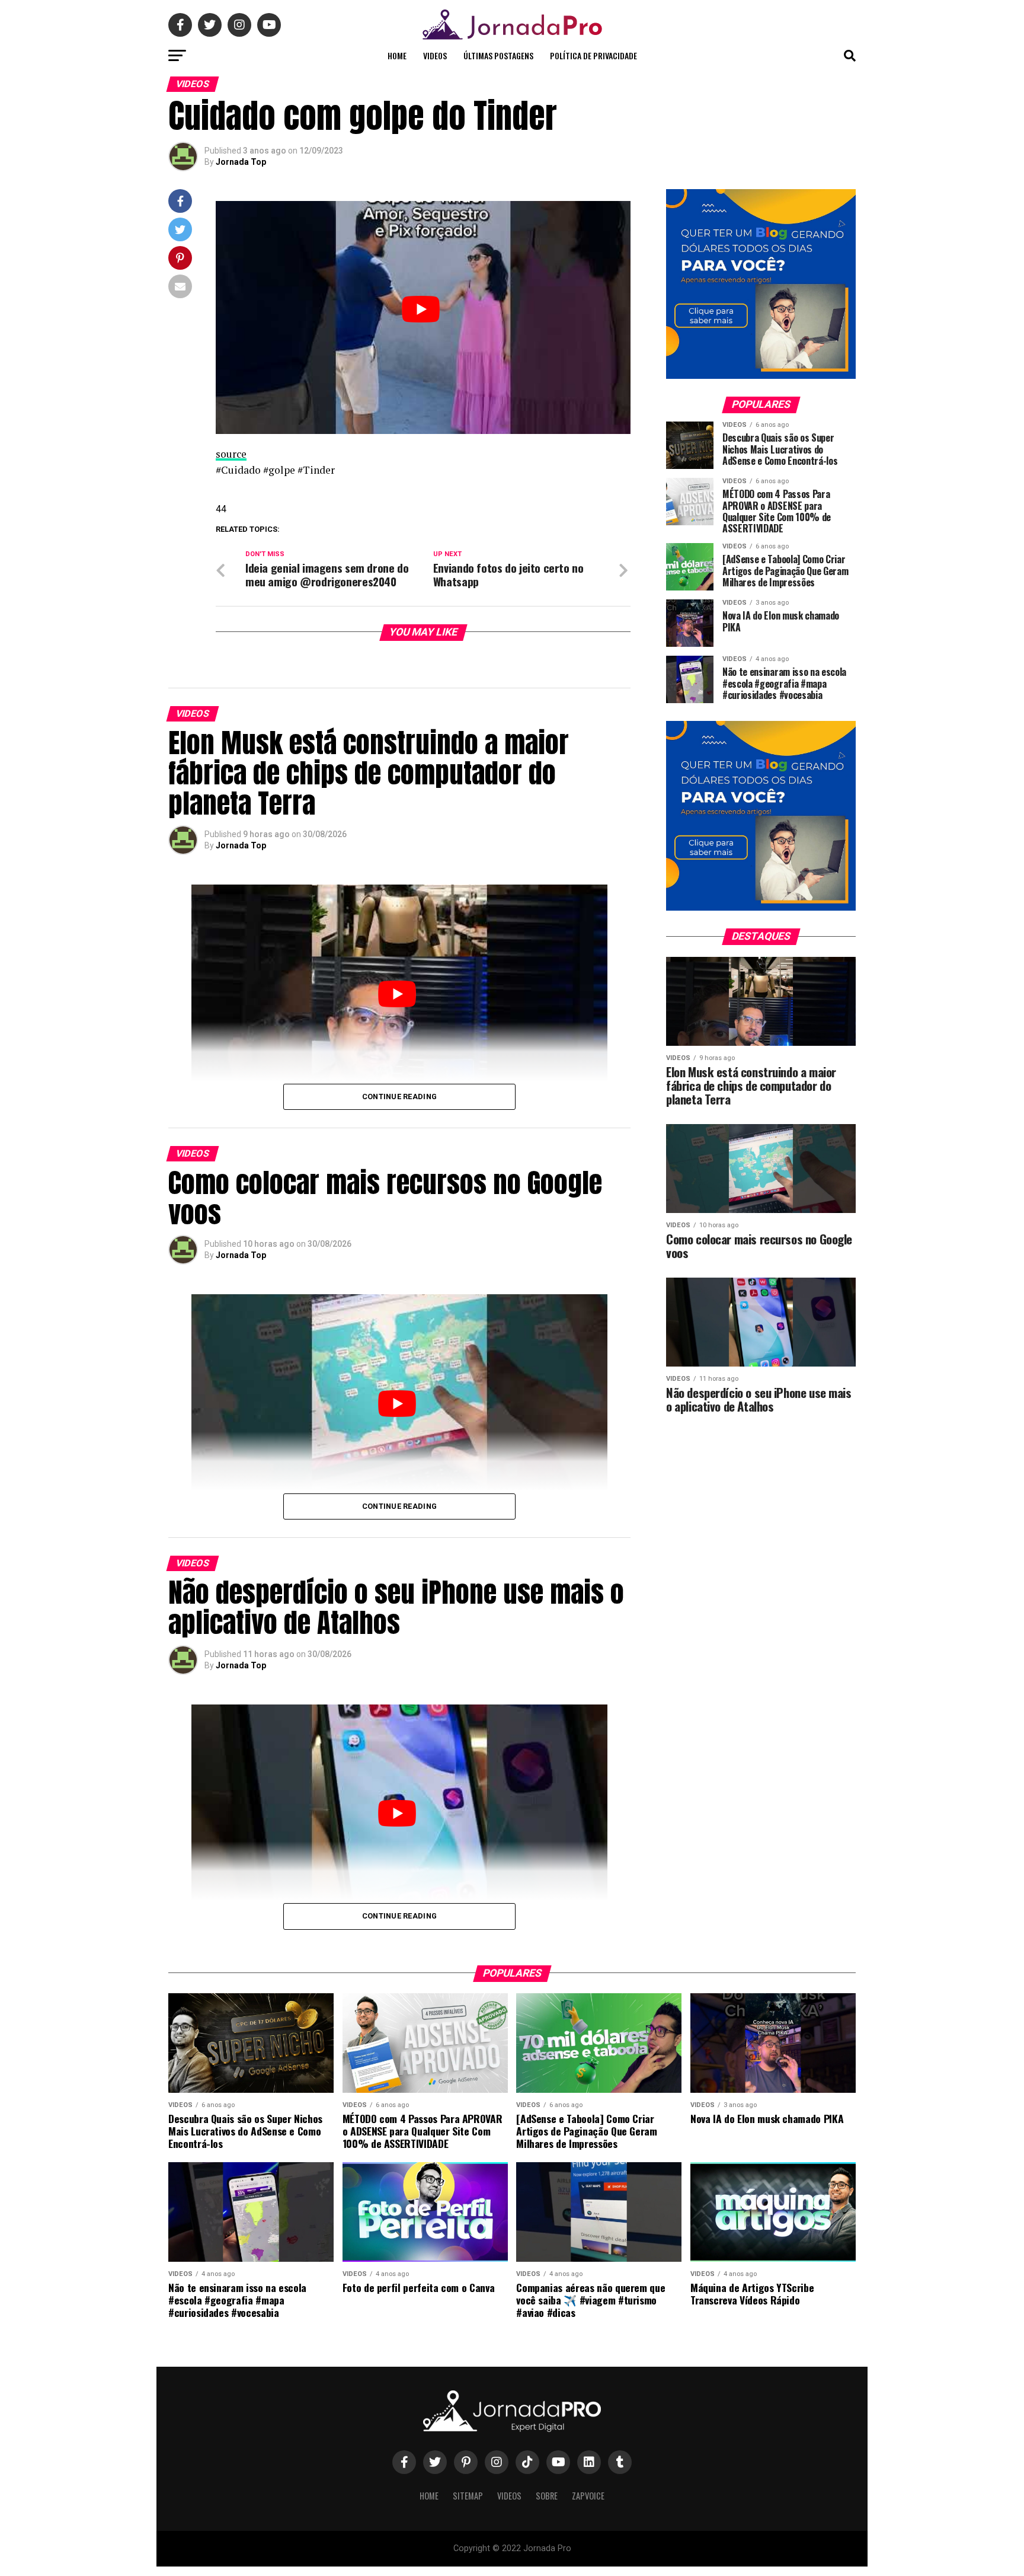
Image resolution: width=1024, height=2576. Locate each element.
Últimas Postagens (498, 55)
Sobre (547, 2496)
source (231, 454)
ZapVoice (588, 2496)
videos (435, 55)
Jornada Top (241, 162)
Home (397, 55)
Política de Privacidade (593, 55)
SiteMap (468, 2496)
